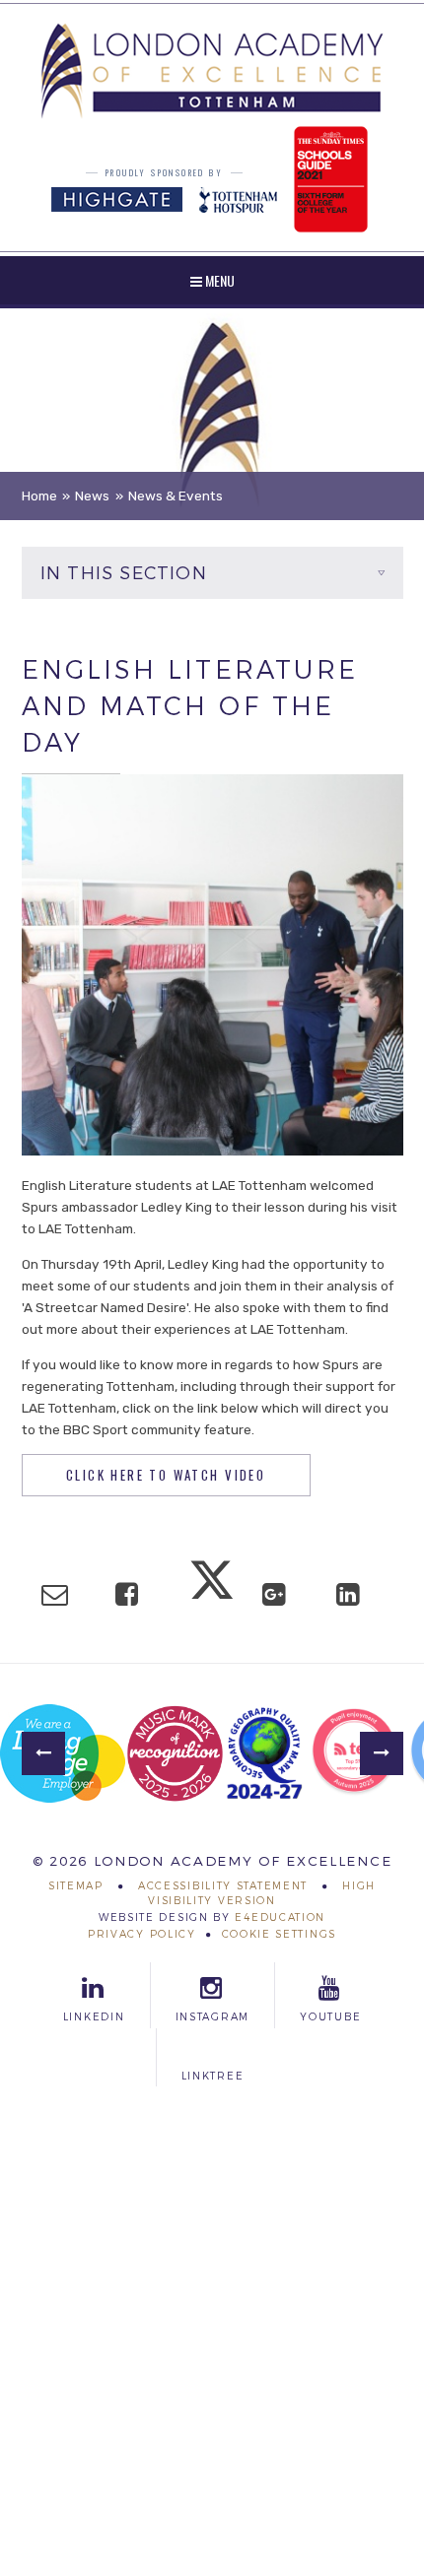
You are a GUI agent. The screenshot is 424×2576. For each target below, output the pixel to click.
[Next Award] (382, 1753)
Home (39, 495)
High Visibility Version (262, 1893)
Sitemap (76, 1886)
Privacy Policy (142, 1934)
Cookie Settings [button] (280, 1934)
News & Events (176, 495)
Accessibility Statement (223, 1886)
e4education (280, 1917)
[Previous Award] (43, 1753)
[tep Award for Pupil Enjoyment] (354, 1753)
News (92, 495)
